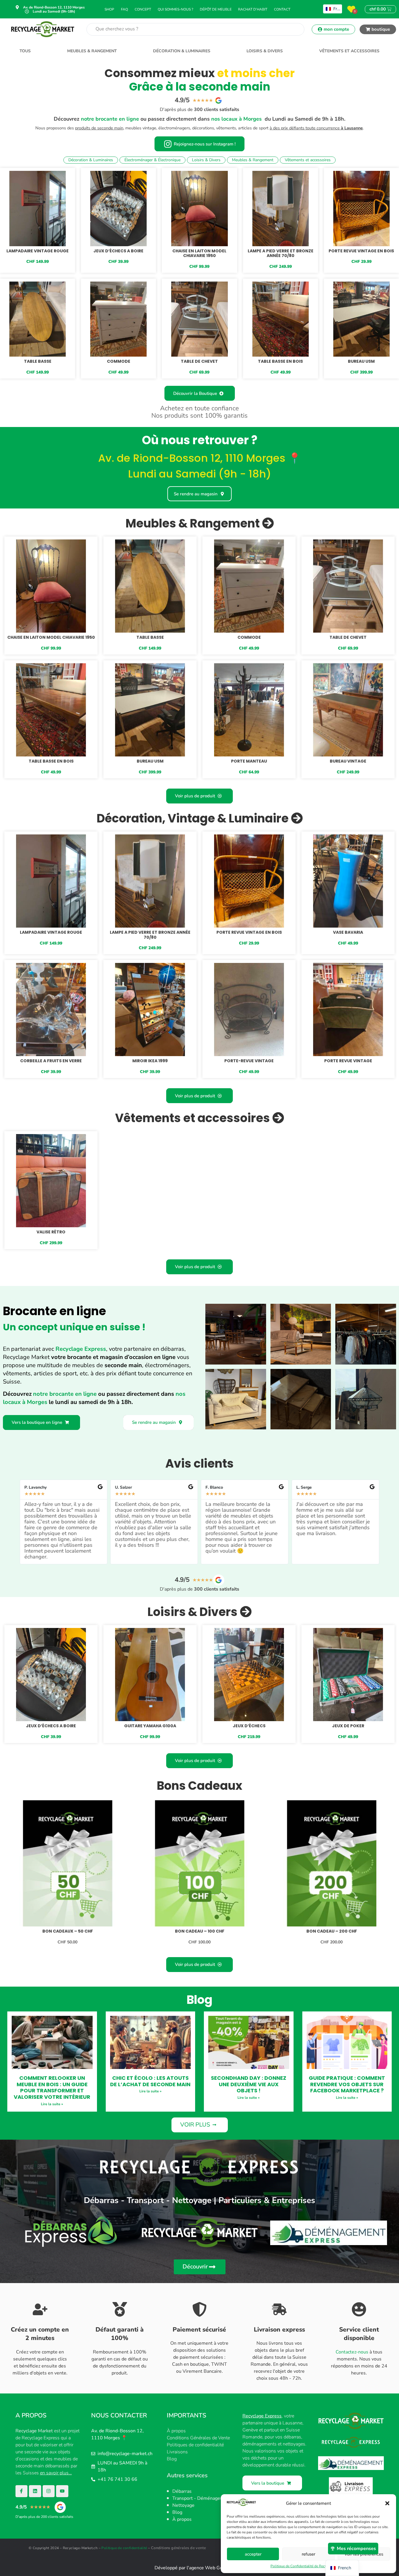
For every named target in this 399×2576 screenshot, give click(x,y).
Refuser (308, 2554)
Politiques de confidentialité (195, 2445)
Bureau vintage (348, 761)
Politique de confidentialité (124, 2548)
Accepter (253, 2554)
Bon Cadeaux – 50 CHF (68, 1931)
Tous (25, 51)
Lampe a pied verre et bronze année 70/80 (281, 253)
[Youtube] (62, 2491)
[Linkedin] (35, 2491)
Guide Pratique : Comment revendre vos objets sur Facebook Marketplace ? (347, 2084)
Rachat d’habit (253, 9)
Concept (143, 9)
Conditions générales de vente (179, 2548)
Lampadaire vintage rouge (38, 251)
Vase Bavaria (348, 932)
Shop (109, 9)
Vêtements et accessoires (349, 51)
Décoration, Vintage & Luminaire (194, 818)
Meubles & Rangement (92, 51)
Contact (282, 9)
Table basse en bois (280, 361)
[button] (387, 2503)
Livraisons (177, 2452)
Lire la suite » (52, 2104)
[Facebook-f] (22, 2491)
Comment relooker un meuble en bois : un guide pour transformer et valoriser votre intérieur (52, 2087)
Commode (119, 361)
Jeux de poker (348, 1726)
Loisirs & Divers (265, 51)
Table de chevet (199, 361)
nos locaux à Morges (236, 119)
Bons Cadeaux (200, 1786)
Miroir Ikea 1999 (150, 1061)
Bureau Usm (361, 361)
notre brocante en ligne (110, 119)
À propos (176, 2431)
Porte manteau (249, 761)
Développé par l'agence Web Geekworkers (200, 2568)
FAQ (124, 9)
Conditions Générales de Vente (198, 2438)
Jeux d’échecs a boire (118, 251)
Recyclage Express (81, 1349)
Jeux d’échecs (249, 1726)
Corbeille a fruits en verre (51, 1061)
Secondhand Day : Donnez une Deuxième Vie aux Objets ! (249, 2084)
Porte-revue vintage (249, 1061)
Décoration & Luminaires (182, 51)
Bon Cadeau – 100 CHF (200, 1931)
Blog (172, 2459)
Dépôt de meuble (216, 9)
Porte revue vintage (348, 1061)
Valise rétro (51, 1232)
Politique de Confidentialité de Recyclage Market (308, 2566)
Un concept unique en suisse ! (74, 1327)
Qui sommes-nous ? (175, 9)
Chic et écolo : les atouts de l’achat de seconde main (150, 2081)
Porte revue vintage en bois (361, 251)
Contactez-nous (352, 2352)
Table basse (38, 361)
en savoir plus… (56, 2473)
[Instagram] (49, 2491)
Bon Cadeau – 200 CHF (332, 1931)
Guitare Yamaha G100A (150, 1726)
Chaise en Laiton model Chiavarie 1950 (199, 253)
